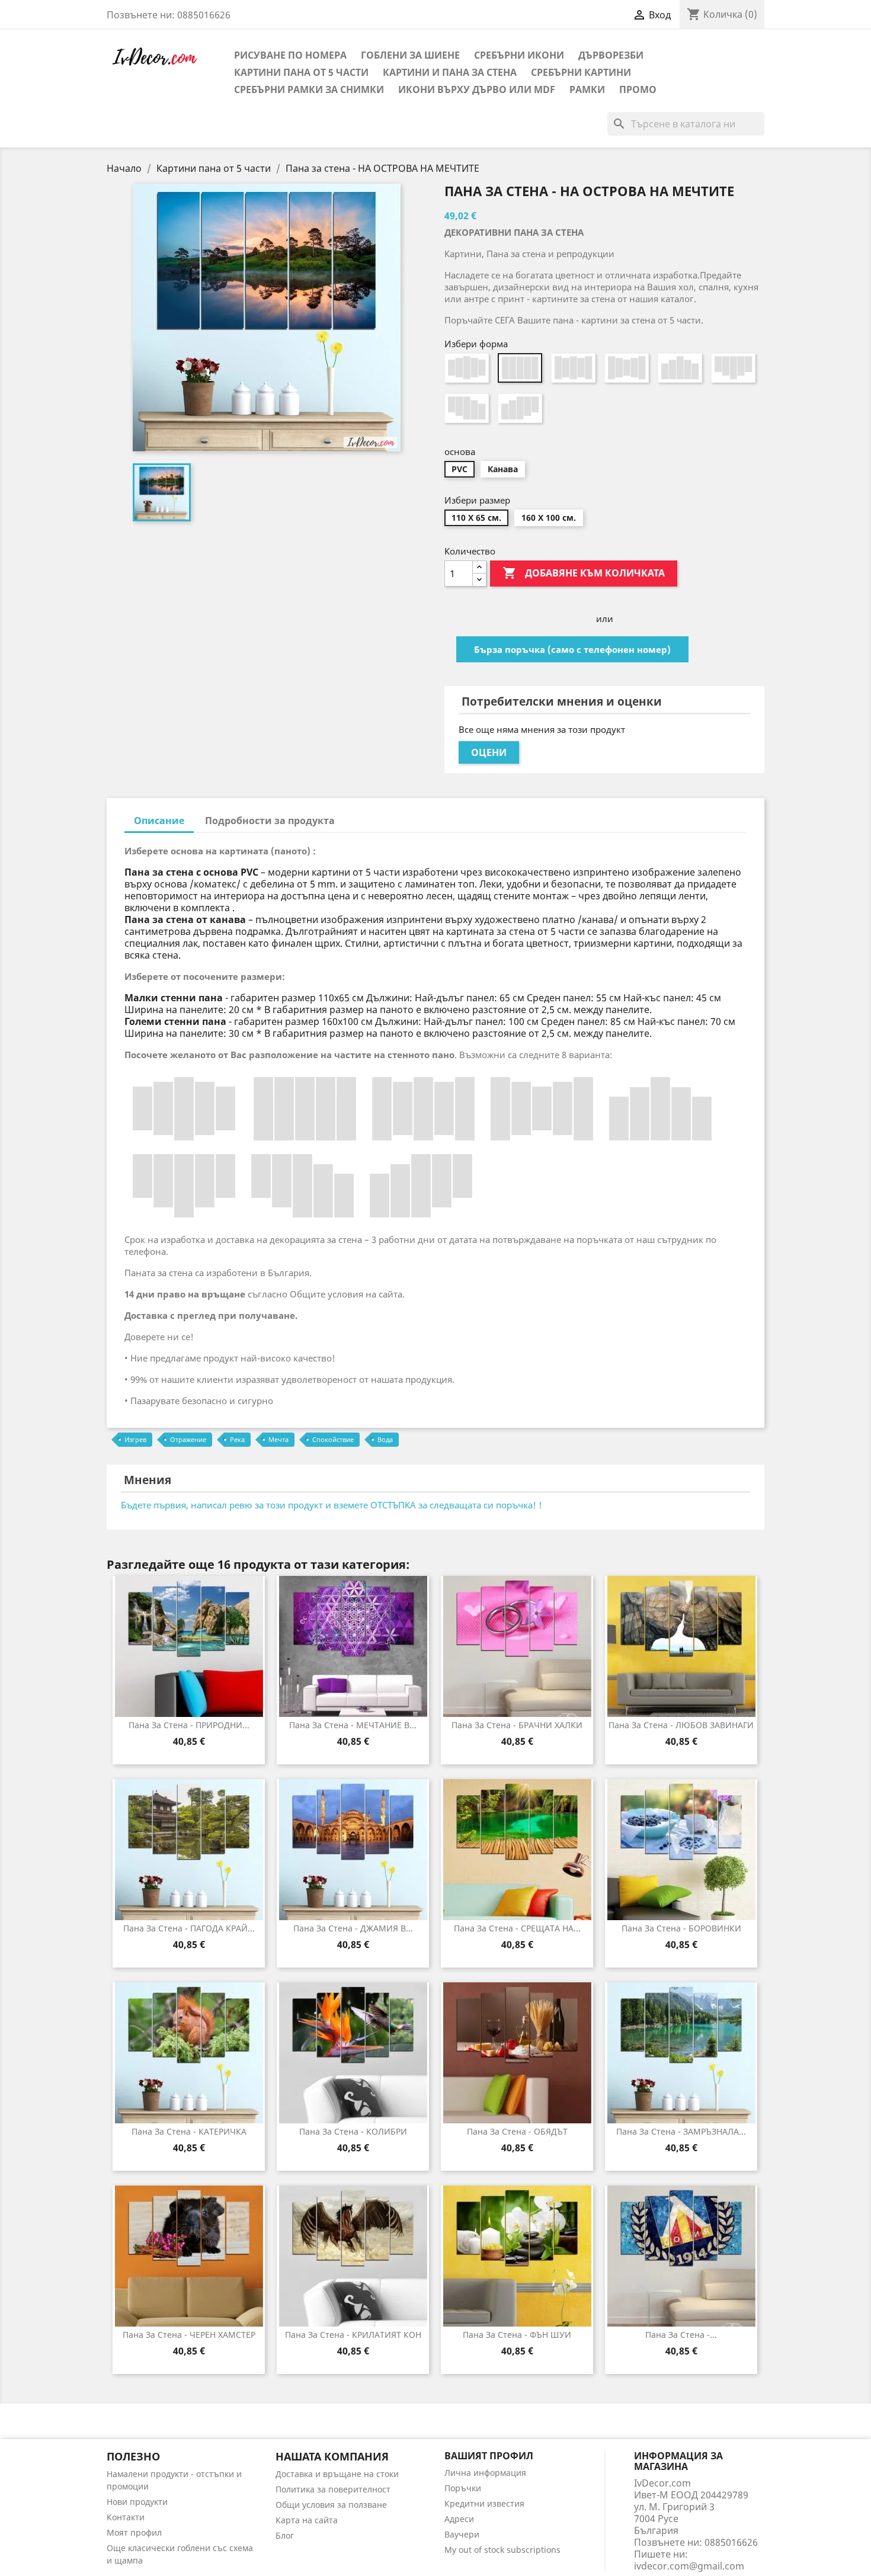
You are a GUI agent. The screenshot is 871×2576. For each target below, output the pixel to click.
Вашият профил (489, 2456)
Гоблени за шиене (410, 55)
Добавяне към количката (584, 573)
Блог (285, 2535)
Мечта (278, 1439)
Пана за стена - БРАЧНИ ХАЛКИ (517, 1725)
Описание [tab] (159, 821)
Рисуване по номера (290, 55)
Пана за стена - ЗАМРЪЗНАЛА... (681, 2131)
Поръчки (463, 2488)
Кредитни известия (484, 2503)
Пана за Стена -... (681, 2335)
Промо (638, 89)
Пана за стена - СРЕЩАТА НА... (517, 1928)
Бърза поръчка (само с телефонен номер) (572, 649)
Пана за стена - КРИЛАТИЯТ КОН (353, 2335)
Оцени (489, 752)
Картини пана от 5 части (301, 72)
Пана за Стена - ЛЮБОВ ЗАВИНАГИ (681, 1725)
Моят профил (134, 2532)
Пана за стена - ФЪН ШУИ (517, 2335)
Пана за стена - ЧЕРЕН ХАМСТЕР (189, 2335)
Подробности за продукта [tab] (270, 821)
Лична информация (485, 2473)
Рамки (587, 89)
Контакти (126, 2517)
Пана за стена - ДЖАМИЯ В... (353, 1928)
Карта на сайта (307, 2520)
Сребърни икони (519, 55)
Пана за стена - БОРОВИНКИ (681, 1928)
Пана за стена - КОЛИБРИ (353, 2131)
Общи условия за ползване (331, 2505)
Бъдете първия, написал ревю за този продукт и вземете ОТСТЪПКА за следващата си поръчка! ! (332, 1505)
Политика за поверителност (333, 2489)
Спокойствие (333, 1439)
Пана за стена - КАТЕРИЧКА (189, 2131)
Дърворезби (611, 55)
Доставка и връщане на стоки (337, 2474)
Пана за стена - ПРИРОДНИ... (189, 1725)
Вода (385, 1439)
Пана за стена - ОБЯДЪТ (517, 2131)
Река (237, 1439)
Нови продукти (137, 2502)
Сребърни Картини (581, 72)
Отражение (188, 1439)
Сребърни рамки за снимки (309, 89)
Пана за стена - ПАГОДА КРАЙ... (189, 1928)
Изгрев (135, 1439)
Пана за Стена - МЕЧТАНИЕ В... (353, 1725)
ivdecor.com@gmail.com (689, 2566)
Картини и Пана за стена (450, 72)
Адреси (459, 2519)
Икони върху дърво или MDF (477, 89)
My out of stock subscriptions (502, 2550)
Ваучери (462, 2534)
